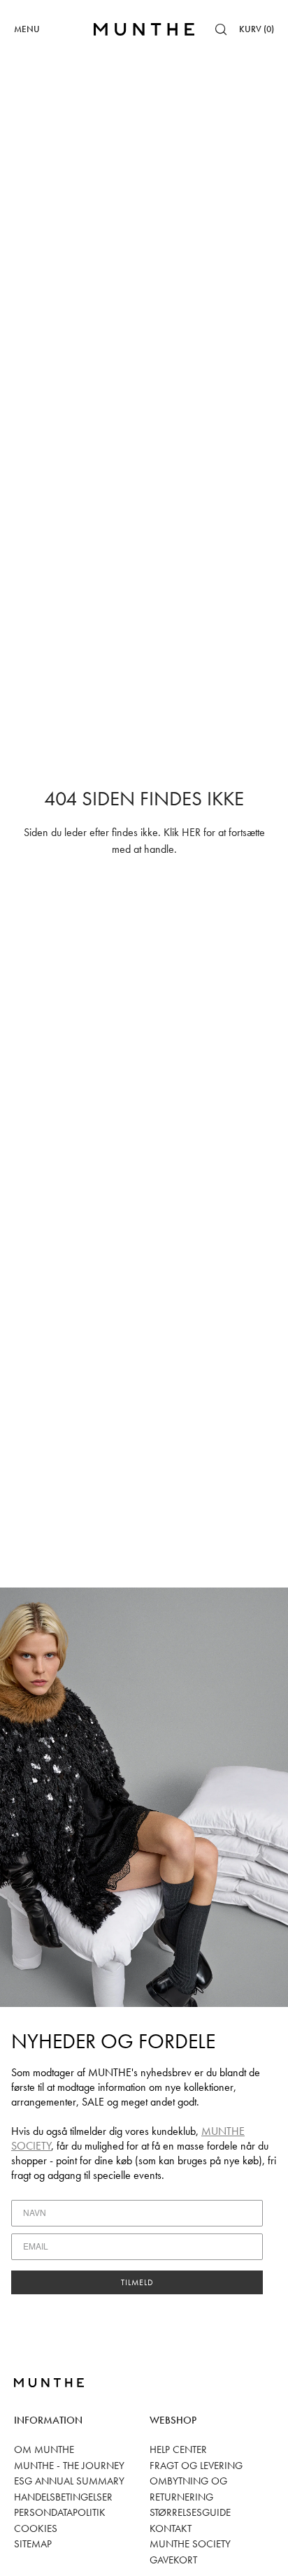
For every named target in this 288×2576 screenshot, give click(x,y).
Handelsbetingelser (63, 2497)
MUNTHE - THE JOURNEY (69, 2466)
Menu (27, 29)
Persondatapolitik (60, 2512)
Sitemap (33, 2544)
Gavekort (173, 2560)
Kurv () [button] (257, 29)
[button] (221, 29)
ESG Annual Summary (69, 2481)
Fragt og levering (196, 2466)
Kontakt (171, 2528)
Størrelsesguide (190, 2512)
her (191, 832)
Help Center (178, 2449)
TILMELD (137, 2282)
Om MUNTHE (44, 2449)
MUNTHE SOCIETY (190, 2544)
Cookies (36, 2528)
